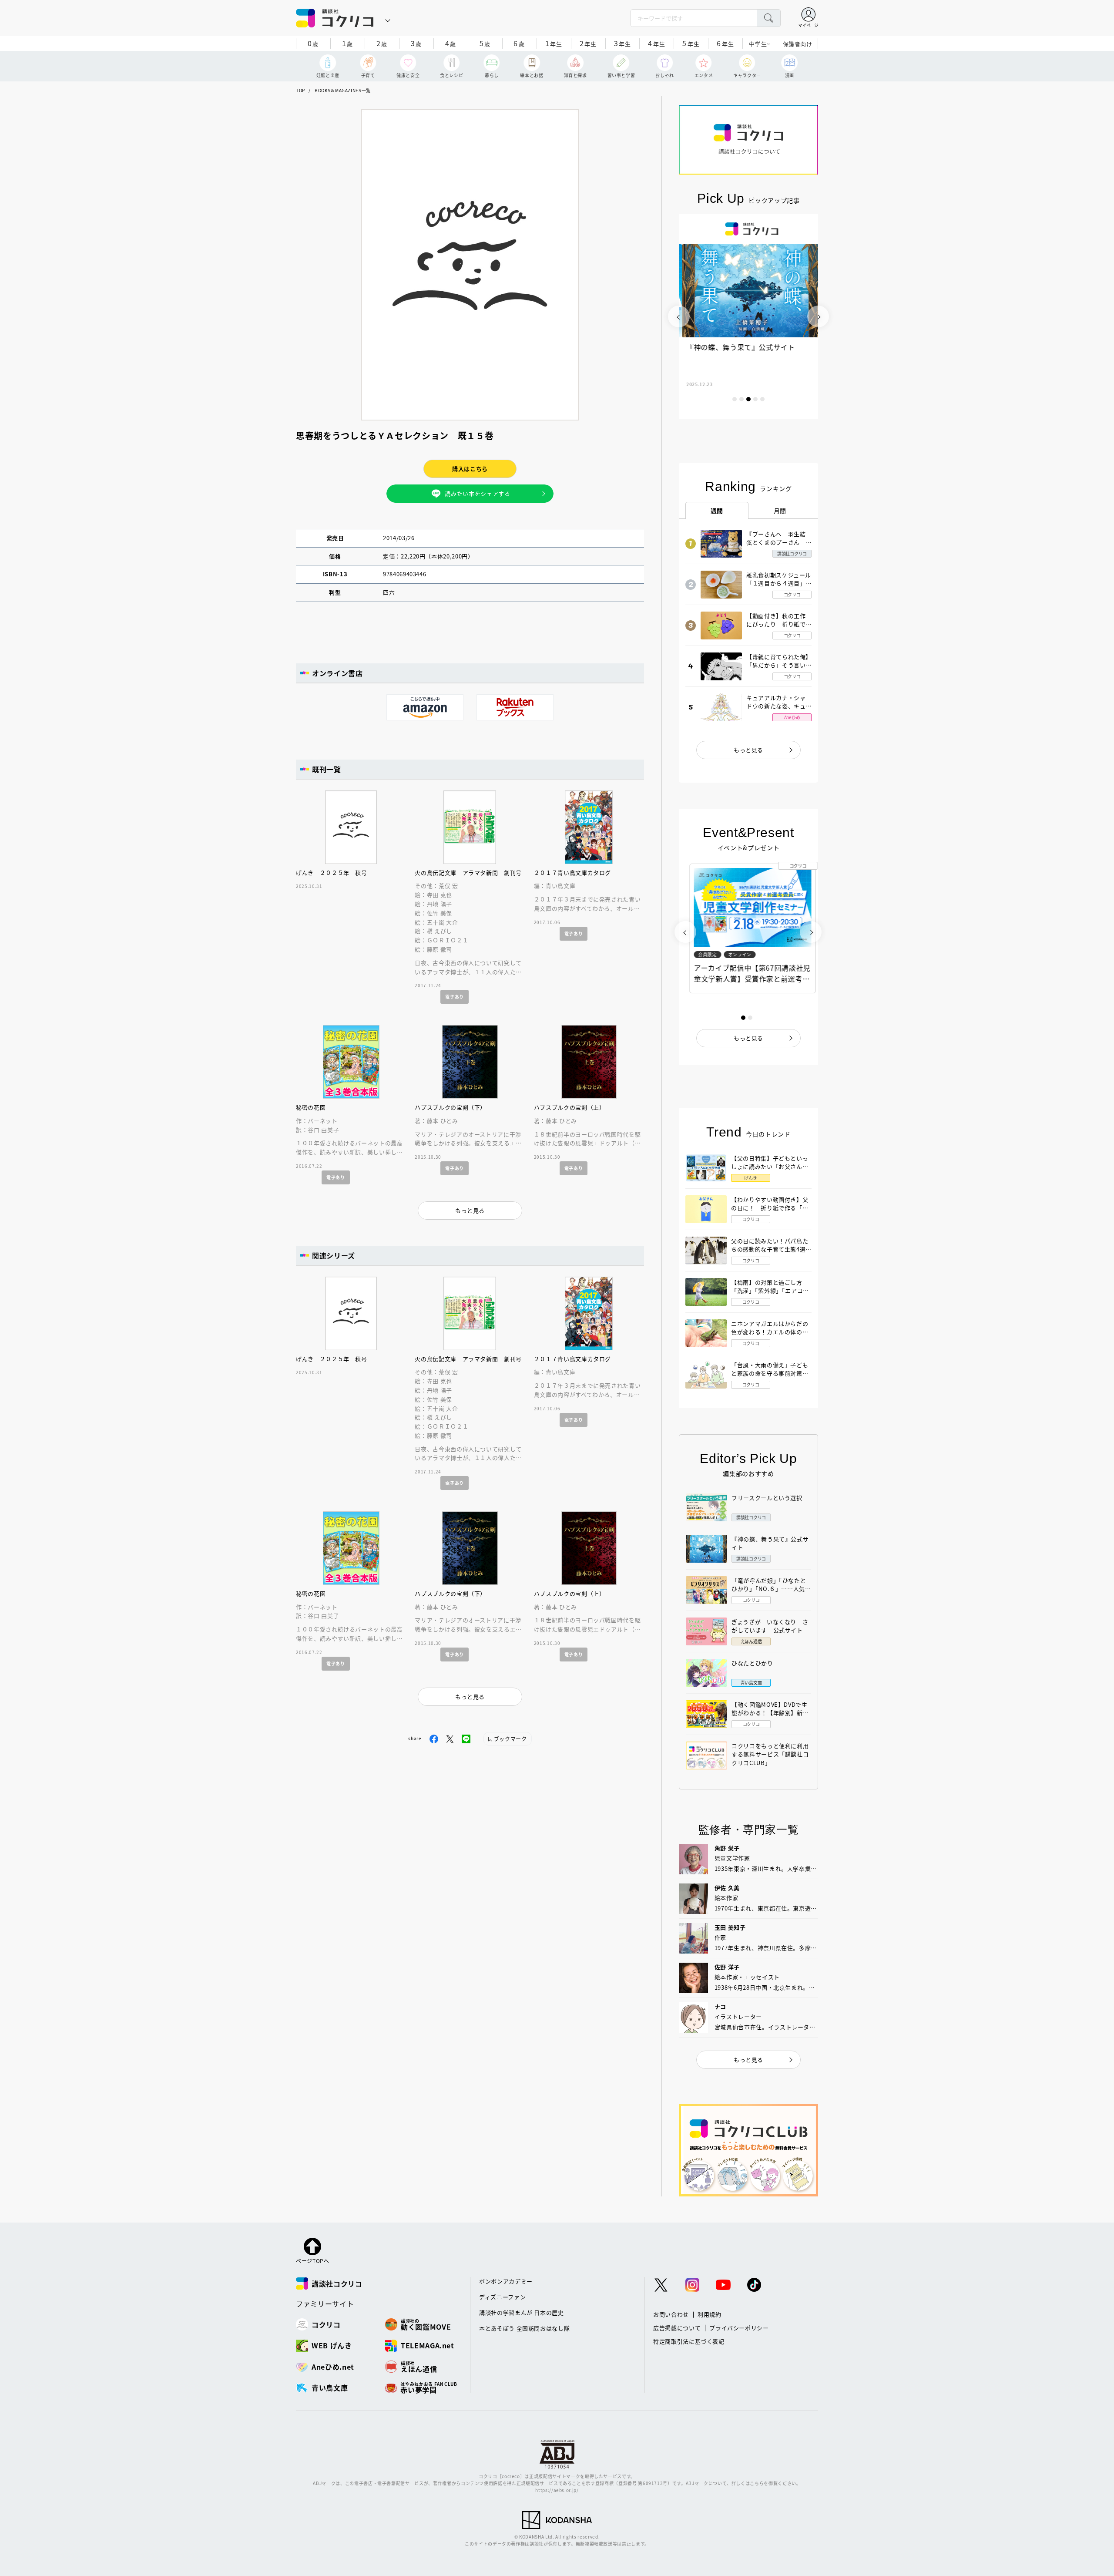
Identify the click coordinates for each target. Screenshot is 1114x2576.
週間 (717, 511)
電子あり (455, 997)
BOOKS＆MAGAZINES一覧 (343, 90)
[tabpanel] (748, 316)
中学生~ (760, 44)
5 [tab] (762, 399)
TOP (300, 90)
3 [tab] (748, 399)
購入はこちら (470, 469)
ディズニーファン (502, 2297)
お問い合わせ (671, 2314)
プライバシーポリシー (739, 2328)
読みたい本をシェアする (477, 493)
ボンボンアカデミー (506, 2281)
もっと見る (748, 750)
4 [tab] (755, 399)
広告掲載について (677, 2328)
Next (818, 316)
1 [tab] (735, 399)
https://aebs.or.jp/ (557, 2490)
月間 (780, 511)
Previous (679, 316)
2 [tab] (742, 399)
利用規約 (710, 2314)
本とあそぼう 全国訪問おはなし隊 (524, 2328)
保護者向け (798, 44)
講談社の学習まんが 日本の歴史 (522, 2312)
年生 (554, 43)
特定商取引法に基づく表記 (689, 2341)
